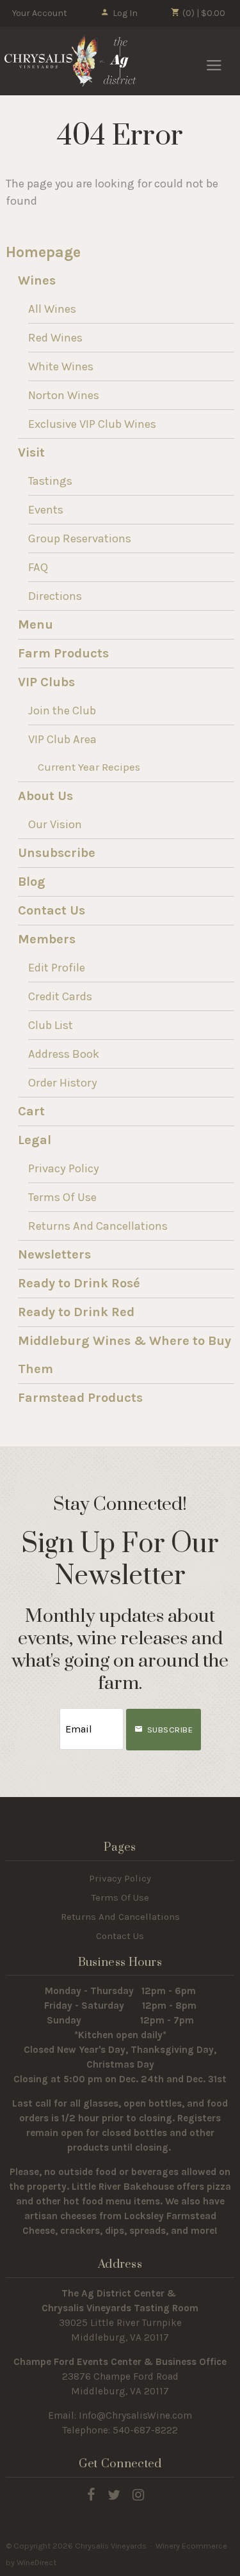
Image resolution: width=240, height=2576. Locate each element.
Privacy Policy (64, 1168)
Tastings (50, 481)
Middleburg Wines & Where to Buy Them (124, 1355)
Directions (55, 596)
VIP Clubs (46, 682)
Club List (51, 1025)
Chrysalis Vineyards (70, 61)
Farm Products (63, 653)
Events (46, 510)
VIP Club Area (62, 739)
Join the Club (62, 711)
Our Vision (55, 824)
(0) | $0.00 (203, 13)
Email (48, 1716)
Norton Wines (64, 395)
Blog (32, 882)
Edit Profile (57, 968)
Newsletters (54, 1254)
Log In (125, 13)
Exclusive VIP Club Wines (92, 424)
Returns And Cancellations (98, 1226)
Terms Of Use (62, 1197)
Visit (31, 452)
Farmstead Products (80, 1398)
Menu (36, 624)
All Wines (52, 309)
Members (47, 939)
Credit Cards (60, 996)
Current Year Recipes (89, 767)
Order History (63, 1083)
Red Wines (55, 338)
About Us (45, 796)
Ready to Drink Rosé (79, 1283)
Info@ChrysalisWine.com (135, 2415)
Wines (37, 280)
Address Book (64, 1054)
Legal (35, 1140)
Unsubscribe (57, 853)
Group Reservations (80, 538)
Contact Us (52, 910)
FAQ (38, 567)
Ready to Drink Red (76, 1312)
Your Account (40, 13)
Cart (31, 1111)
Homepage (43, 252)
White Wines (61, 366)
